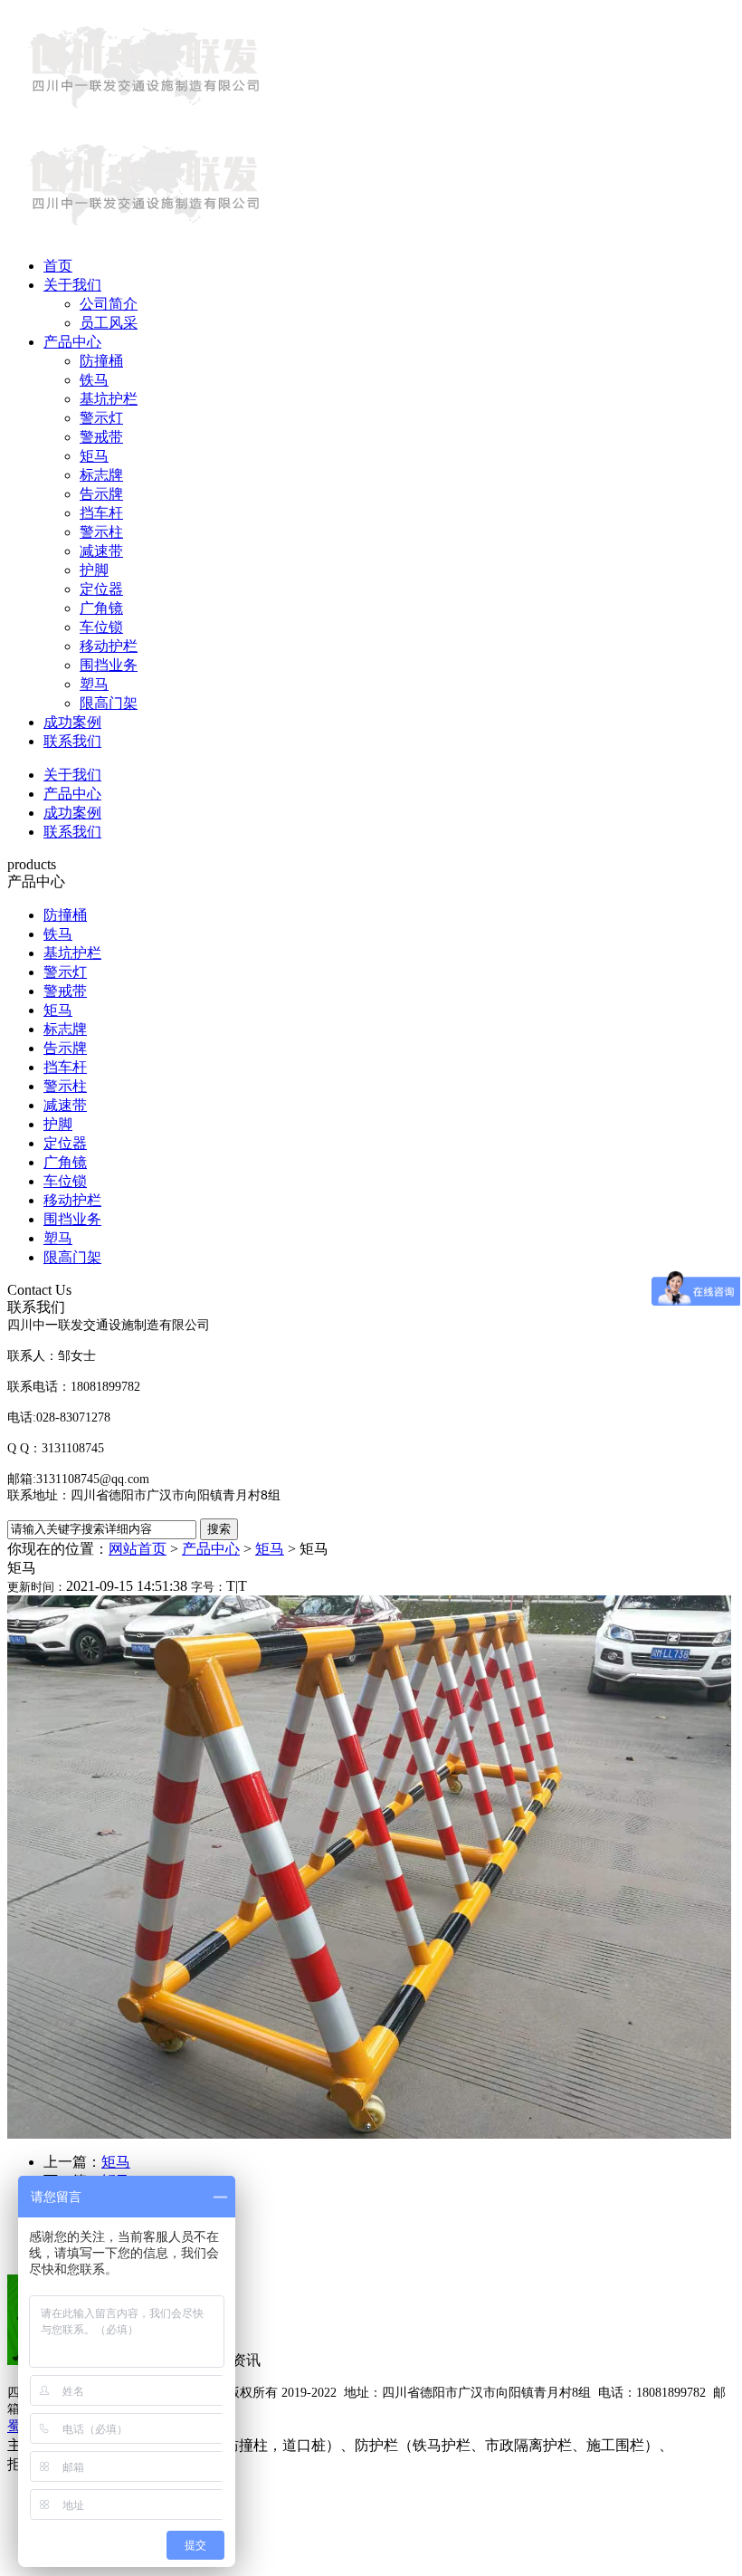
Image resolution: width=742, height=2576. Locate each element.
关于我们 (72, 285)
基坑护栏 (109, 399)
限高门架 (109, 703)
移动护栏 (109, 646)
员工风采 (109, 323)
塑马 (94, 684)
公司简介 (109, 304)
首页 (58, 266)
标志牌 (101, 475)
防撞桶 (101, 361)
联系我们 (72, 741)
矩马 (94, 456)
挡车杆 (101, 513)
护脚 (94, 570)
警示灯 (101, 418)
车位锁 (101, 627)
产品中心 (72, 342)
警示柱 (101, 532)
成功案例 (72, 722)
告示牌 (101, 494)
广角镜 (101, 608)
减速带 (101, 551)
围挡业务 (109, 665)
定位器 (101, 589)
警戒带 (101, 437)
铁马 (94, 380)
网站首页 (138, 1549)
